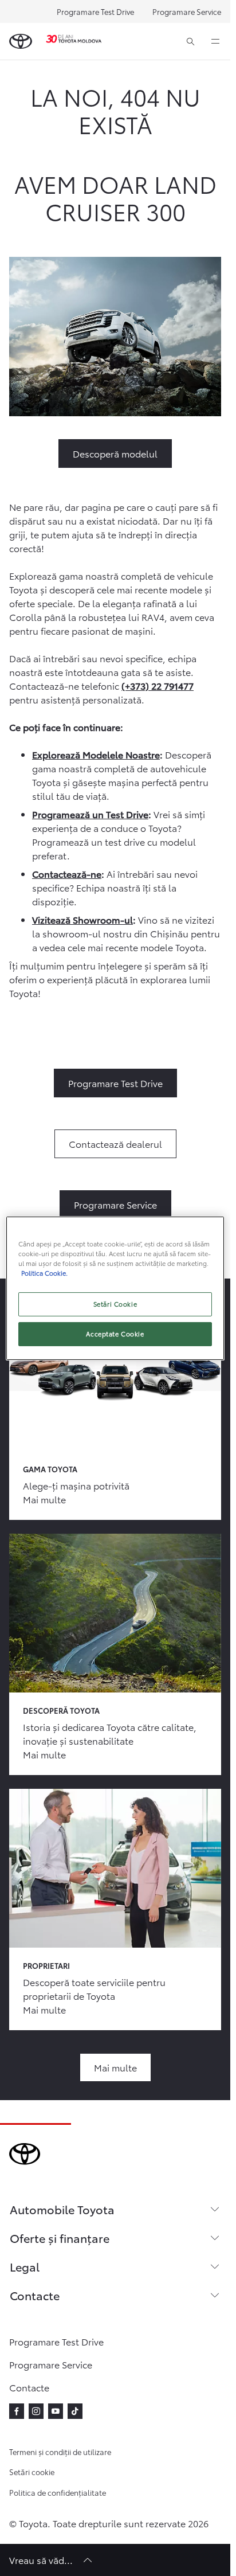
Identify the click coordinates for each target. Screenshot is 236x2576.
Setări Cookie (115, 1304)
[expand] (215, 41)
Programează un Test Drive (90, 814)
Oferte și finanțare (60, 2238)
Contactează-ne (67, 873)
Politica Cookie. (44, 1273)
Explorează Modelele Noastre (96, 754)
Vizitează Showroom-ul (82, 919)
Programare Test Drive (95, 11)
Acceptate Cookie (115, 1334)
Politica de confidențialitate (58, 2492)
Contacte (35, 2295)
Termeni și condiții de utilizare (60, 2452)
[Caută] (190, 41)
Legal (25, 2266)
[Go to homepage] (21, 41)
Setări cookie (32, 2472)
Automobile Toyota (62, 2209)
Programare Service (187, 11)
